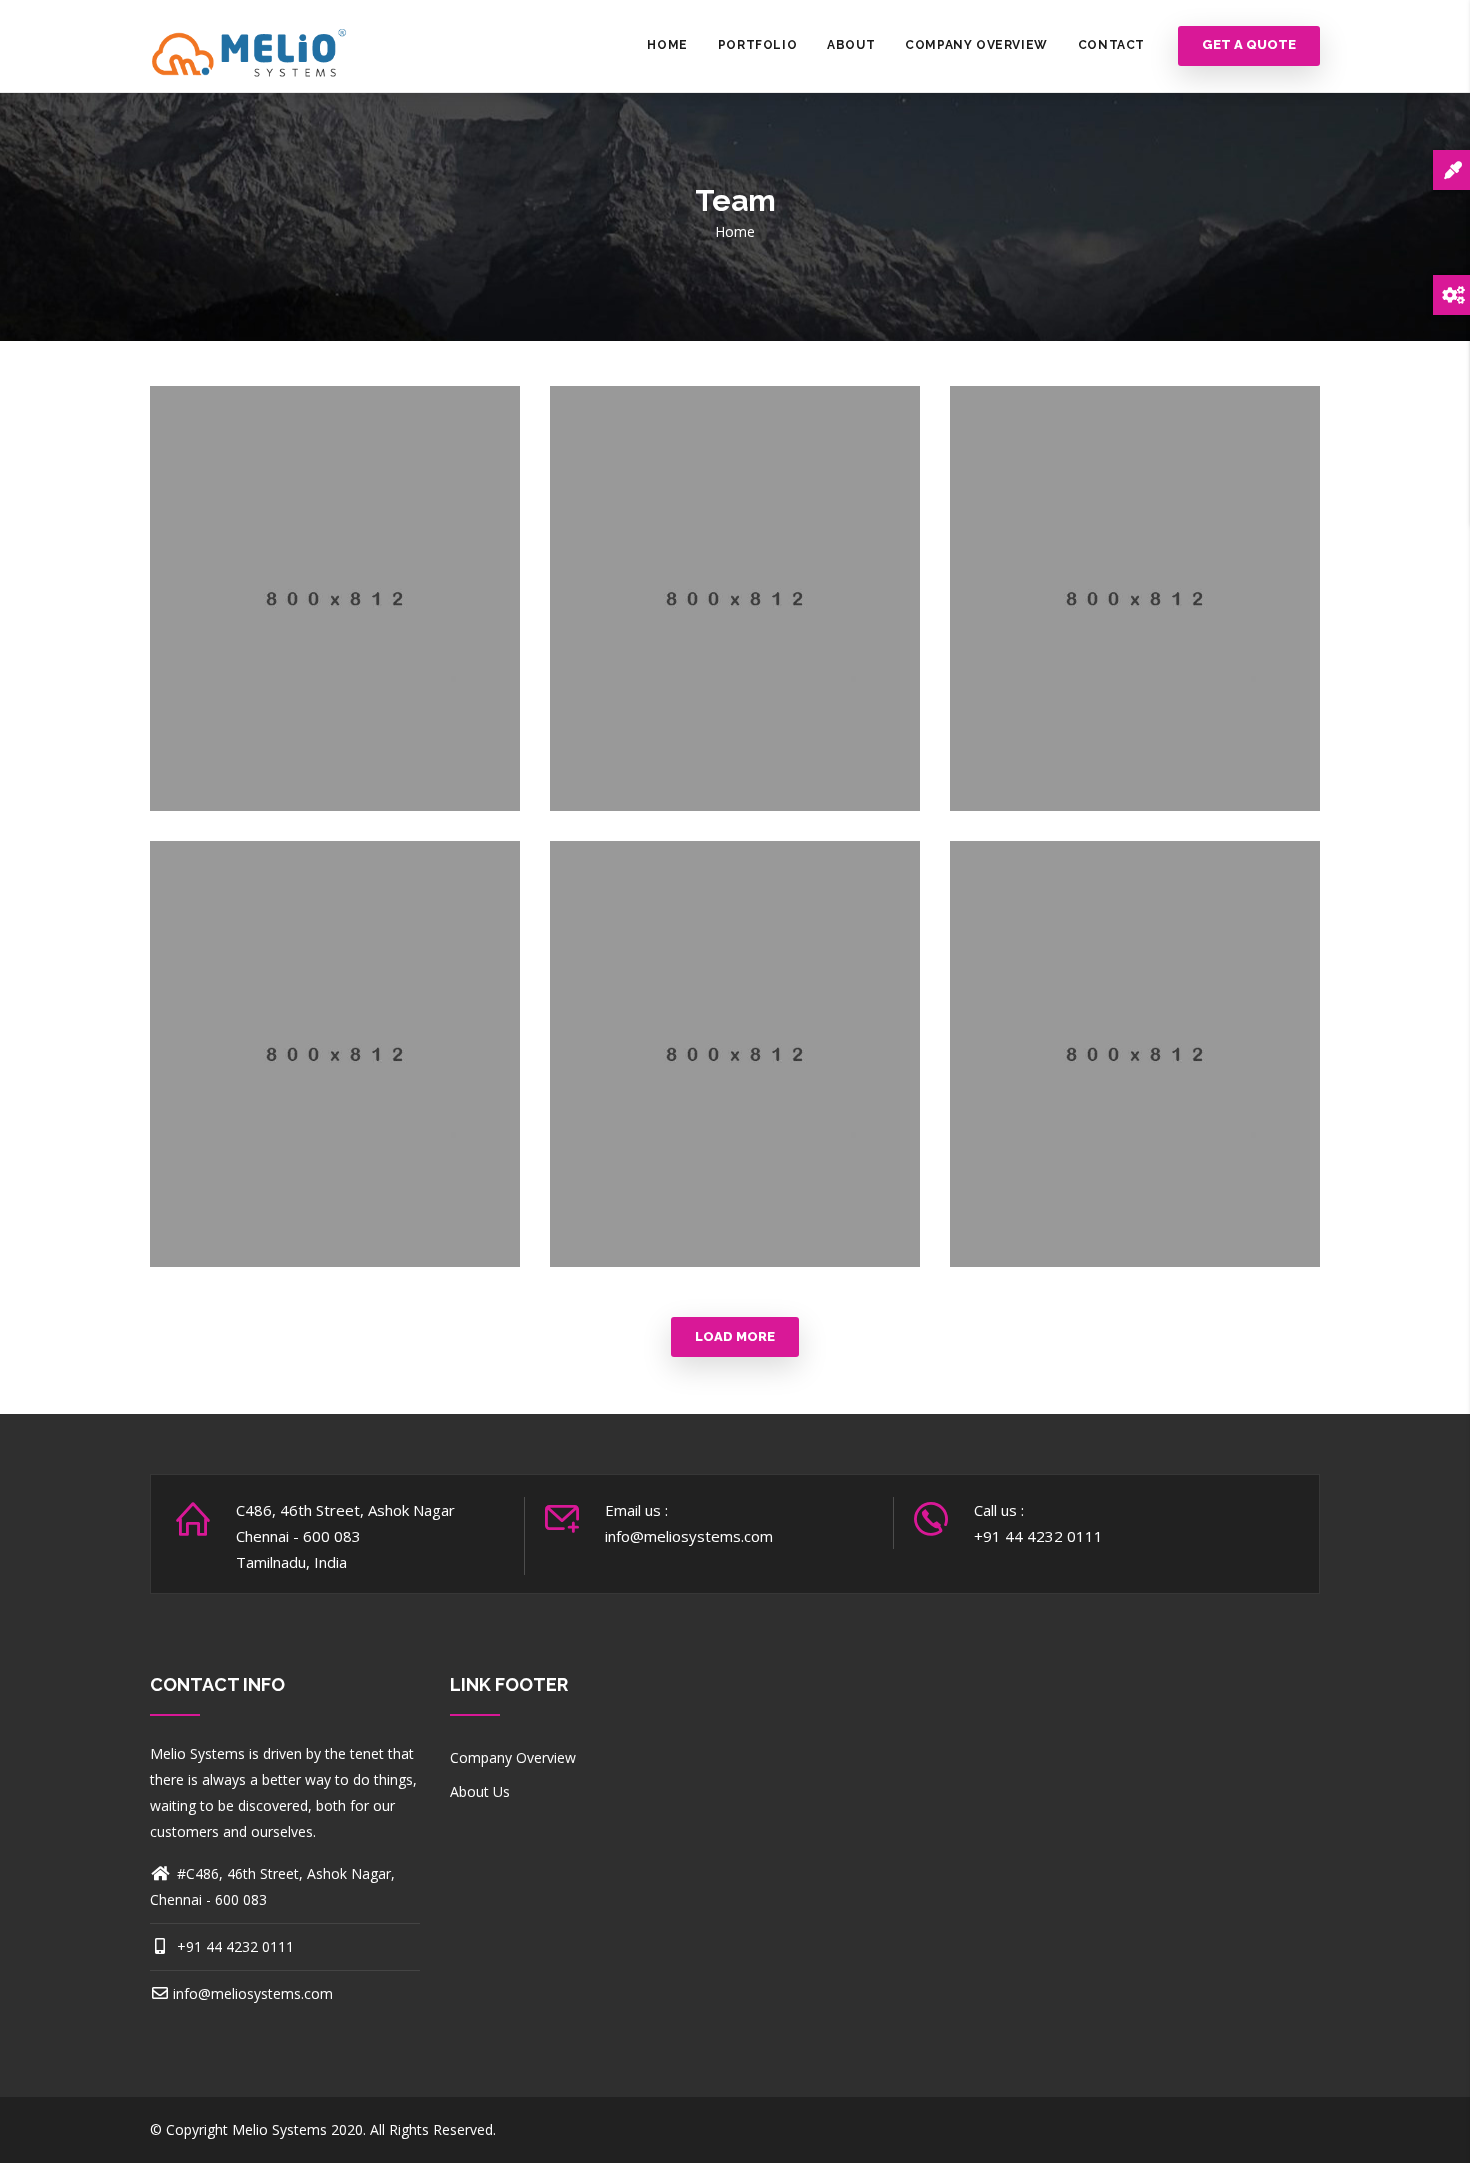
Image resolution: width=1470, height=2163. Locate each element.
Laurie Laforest (1134, 618)
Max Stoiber (735, 618)
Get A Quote (1249, 45)
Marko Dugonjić (335, 618)
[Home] (250, 45)
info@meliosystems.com (253, 1993)
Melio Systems (279, 2129)
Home (667, 45)
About (851, 45)
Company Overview (976, 45)
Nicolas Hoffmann (1135, 1073)
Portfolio (757, 45)
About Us (480, 1791)
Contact (1111, 45)
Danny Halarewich (735, 1073)
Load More (735, 1336)
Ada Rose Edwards (335, 1073)
